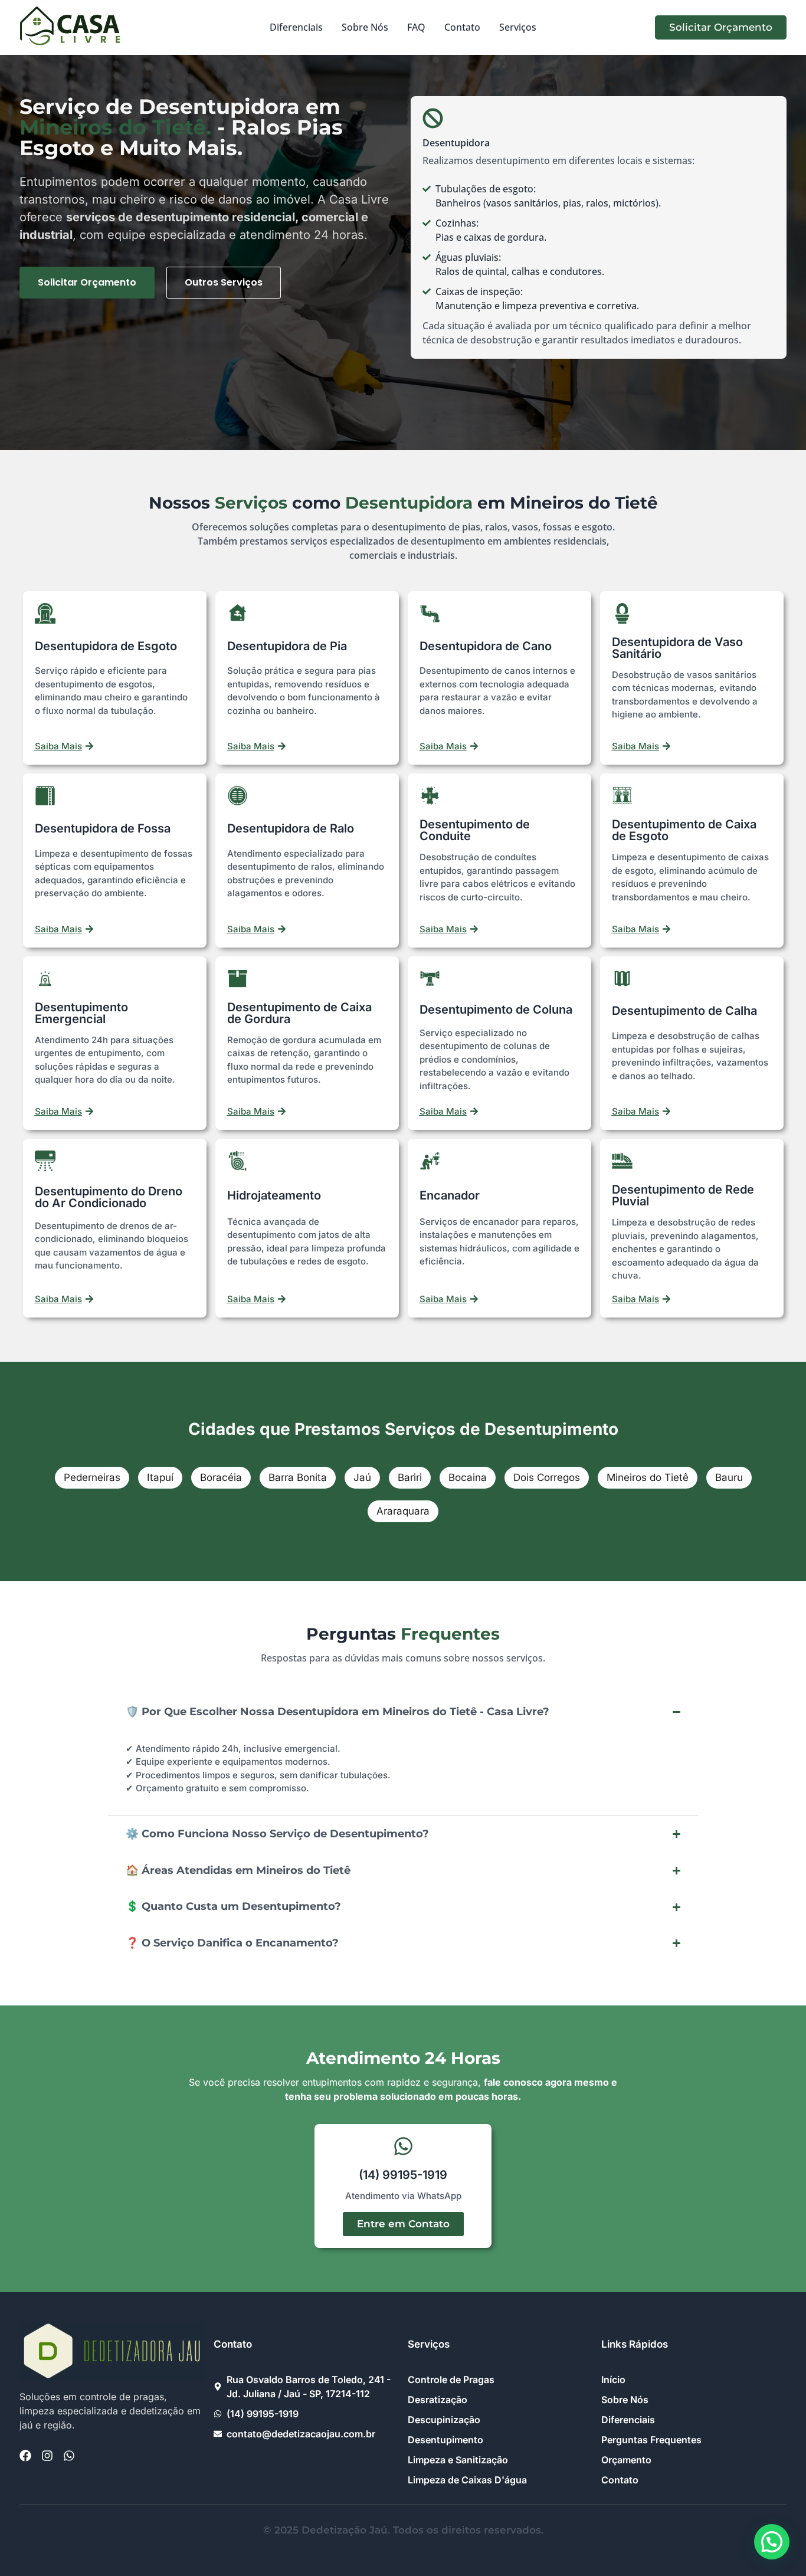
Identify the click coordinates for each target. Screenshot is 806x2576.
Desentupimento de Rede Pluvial (683, 1195)
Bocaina (468, 1477)
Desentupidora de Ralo (291, 828)
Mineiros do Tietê (648, 1477)
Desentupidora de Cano (486, 646)
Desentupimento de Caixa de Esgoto (684, 830)
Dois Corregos (547, 1477)
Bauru (729, 1477)
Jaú (362, 1477)
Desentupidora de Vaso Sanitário (677, 648)
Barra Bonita (298, 1477)
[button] (772, 2542)
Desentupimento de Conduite (475, 830)
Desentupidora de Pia (287, 646)
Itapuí (160, 1477)
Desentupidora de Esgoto (106, 646)
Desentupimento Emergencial (81, 1013)
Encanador (450, 1195)
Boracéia (221, 1477)
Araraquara (403, 1511)
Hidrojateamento (274, 1195)
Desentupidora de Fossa (103, 828)
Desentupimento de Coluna (496, 1010)
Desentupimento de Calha (684, 1011)
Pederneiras (92, 1477)
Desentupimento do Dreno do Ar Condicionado (109, 1197)
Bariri (410, 1477)
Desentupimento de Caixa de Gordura (299, 1013)
